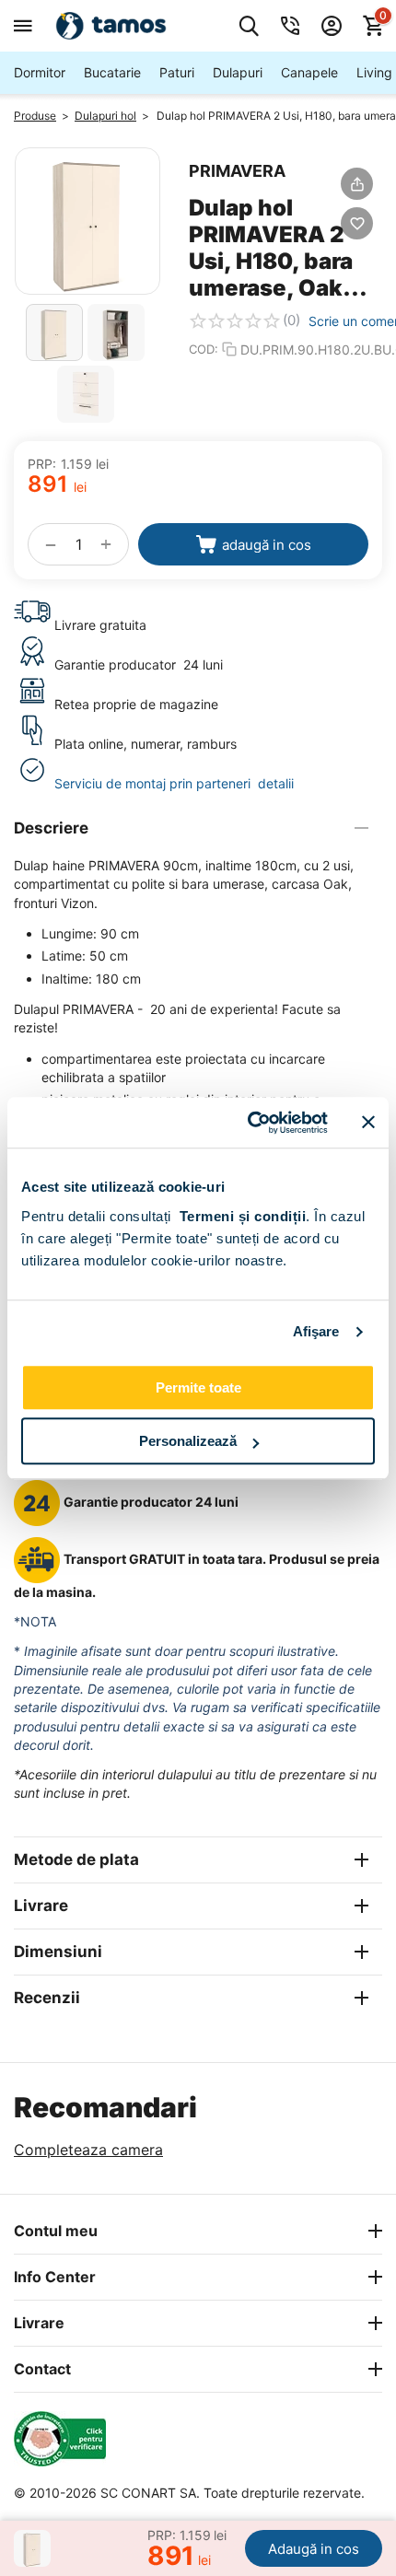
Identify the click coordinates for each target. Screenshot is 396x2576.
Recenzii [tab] (47, 1998)
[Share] (357, 184)
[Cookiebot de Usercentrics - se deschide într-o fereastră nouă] (249, 1123)
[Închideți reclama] (368, 1123)
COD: (204, 349)
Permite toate (198, 1387)
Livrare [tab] (41, 1906)
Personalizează (188, 1441)
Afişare (316, 1331)
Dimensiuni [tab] (58, 1952)
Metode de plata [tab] (76, 1859)
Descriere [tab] (51, 828)
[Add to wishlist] (357, 223)
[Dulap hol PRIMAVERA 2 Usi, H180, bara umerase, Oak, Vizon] (87, 221)
